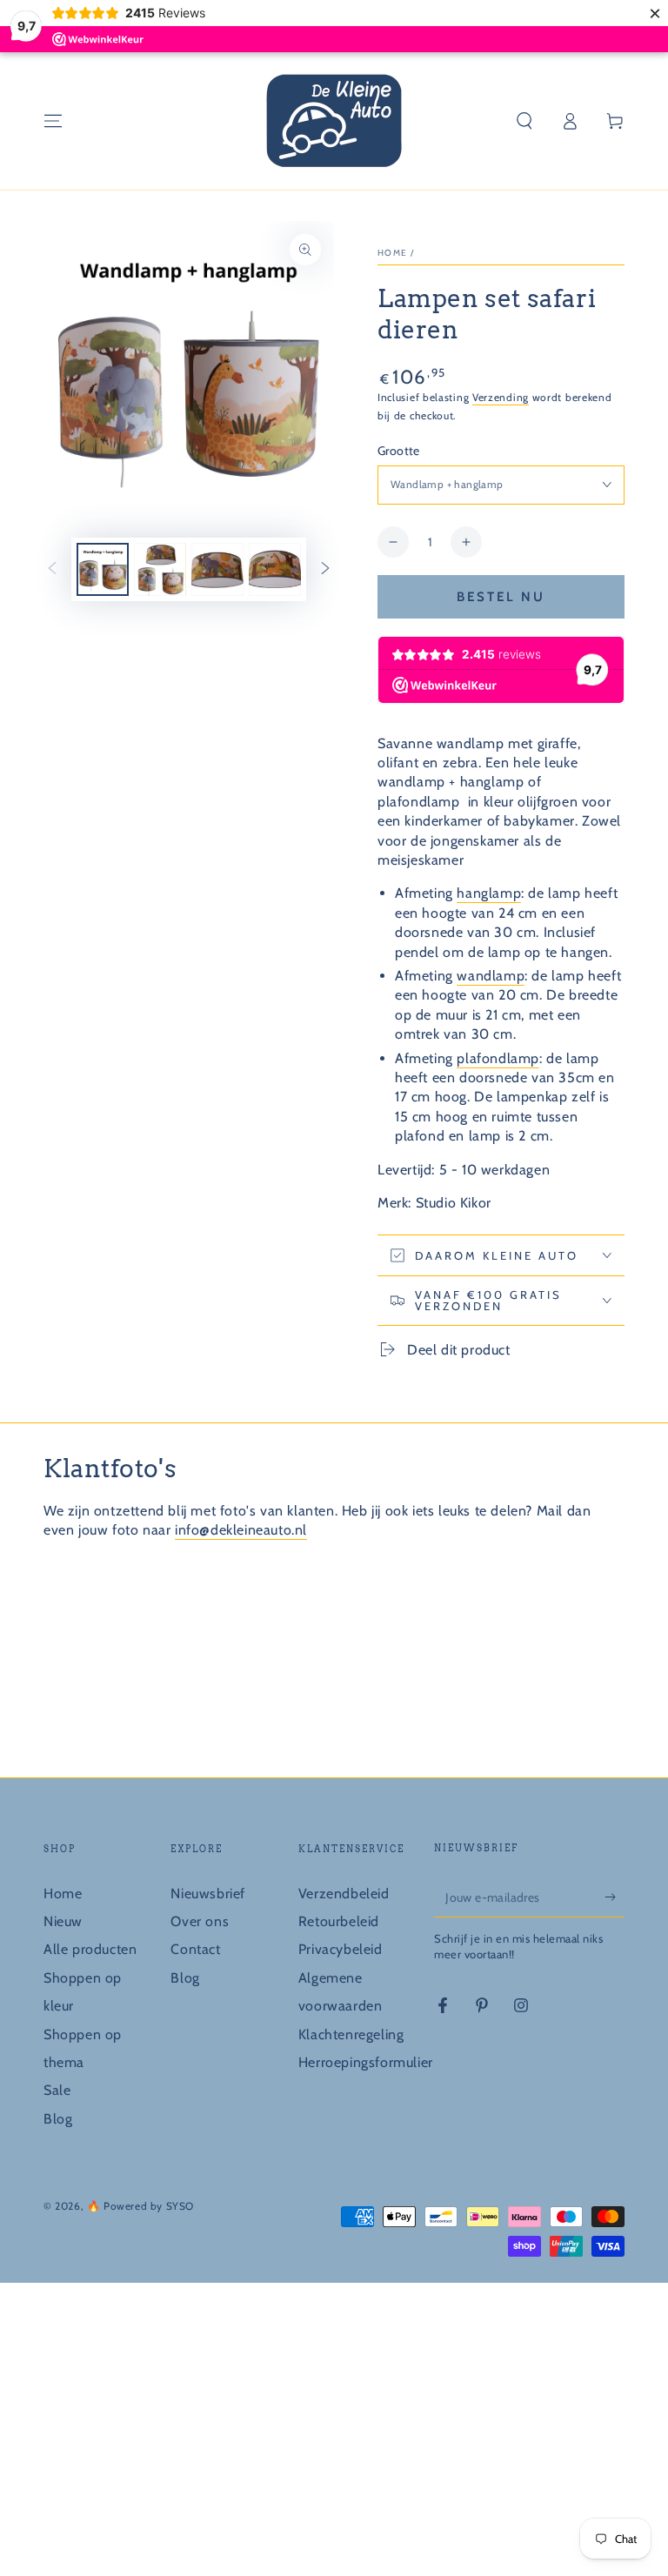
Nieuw (63, 1921)
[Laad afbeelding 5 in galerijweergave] (275, 569)
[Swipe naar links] (52, 570)
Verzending (501, 397)
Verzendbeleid (344, 1894)
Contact (195, 1949)
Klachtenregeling (351, 2034)
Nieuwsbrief (208, 1894)
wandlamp (491, 976)
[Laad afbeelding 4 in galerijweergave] (217, 569)
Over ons (200, 1921)
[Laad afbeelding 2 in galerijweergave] (160, 569)
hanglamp (489, 893)
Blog (58, 2119)
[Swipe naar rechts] (325, 570)
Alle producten (90, 1949)
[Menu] (53, 121)
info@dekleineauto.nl (241, 1530)
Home (392, 253)
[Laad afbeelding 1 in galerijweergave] (103, 569)
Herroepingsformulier (366, 2062)
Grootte (399, 451)
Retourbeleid (339, 1921)
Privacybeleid (341, 1949)
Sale (57, 2090)
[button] (524, 121)
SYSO (180, 2206)
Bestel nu (501, 597)
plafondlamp (498, 1058)
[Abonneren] (615, 1897)
